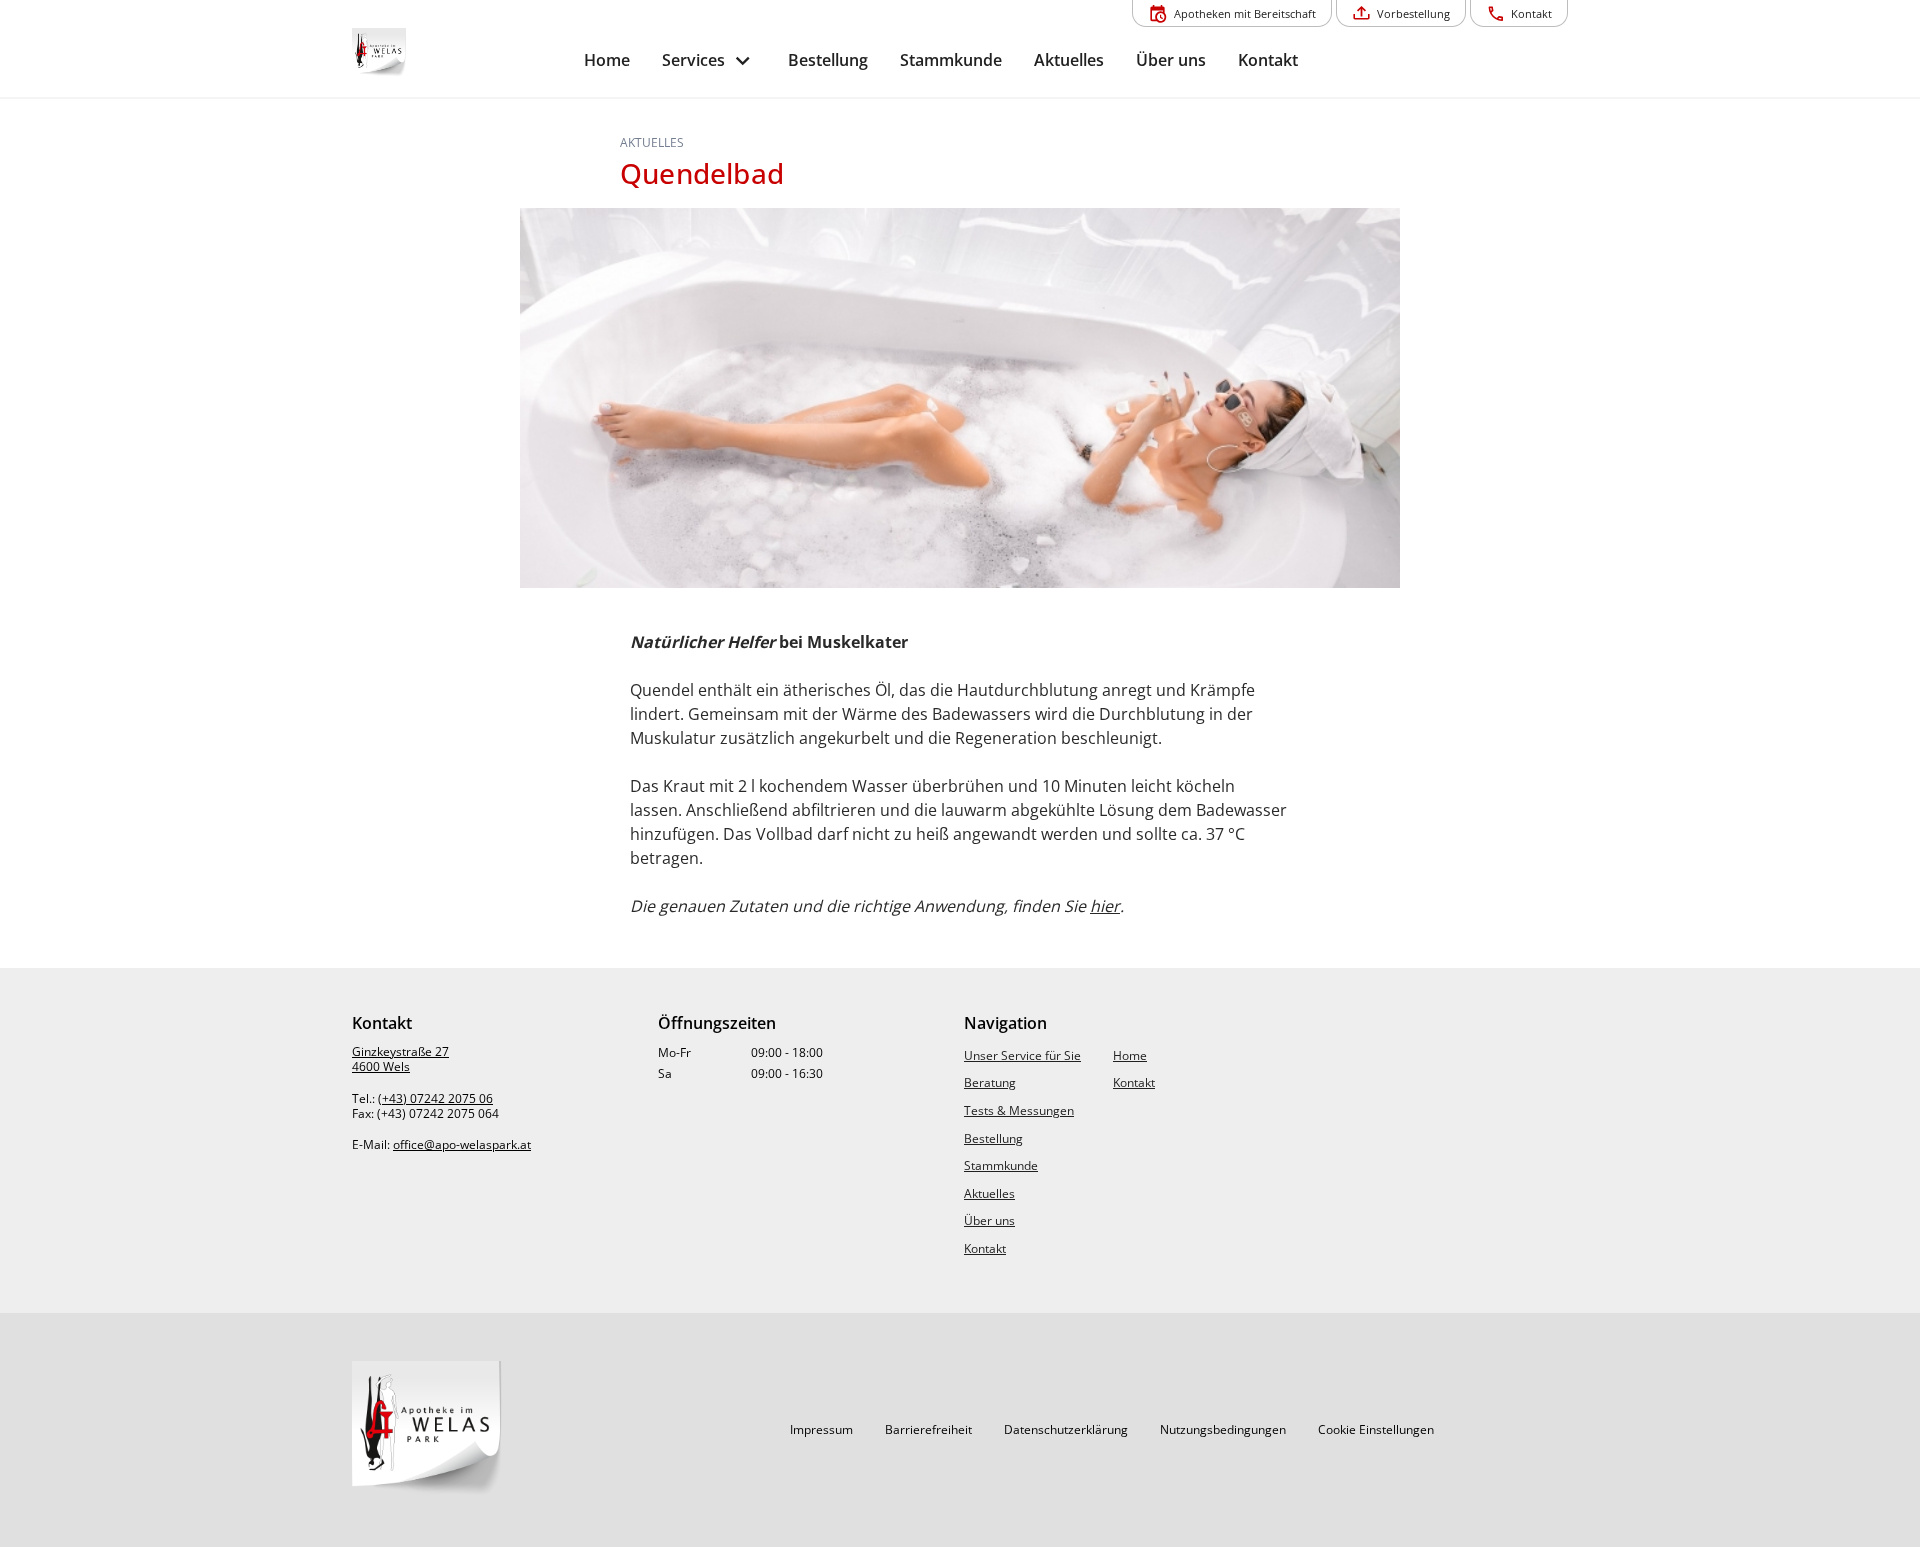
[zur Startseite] (460, 53)
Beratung (990, 1082)
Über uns (989, 1220)
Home (1130, 1055)
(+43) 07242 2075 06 (435, 1098)
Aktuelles (989, 1193)
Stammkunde (1001, 1165)
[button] (821, 1430)
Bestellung (993, 1138)
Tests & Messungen (1019, 1110)
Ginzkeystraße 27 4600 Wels (400, 1059)
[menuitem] (607, 60)
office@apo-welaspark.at (462, 1144)
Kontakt (985, 1248)
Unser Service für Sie (1022, 1055)
